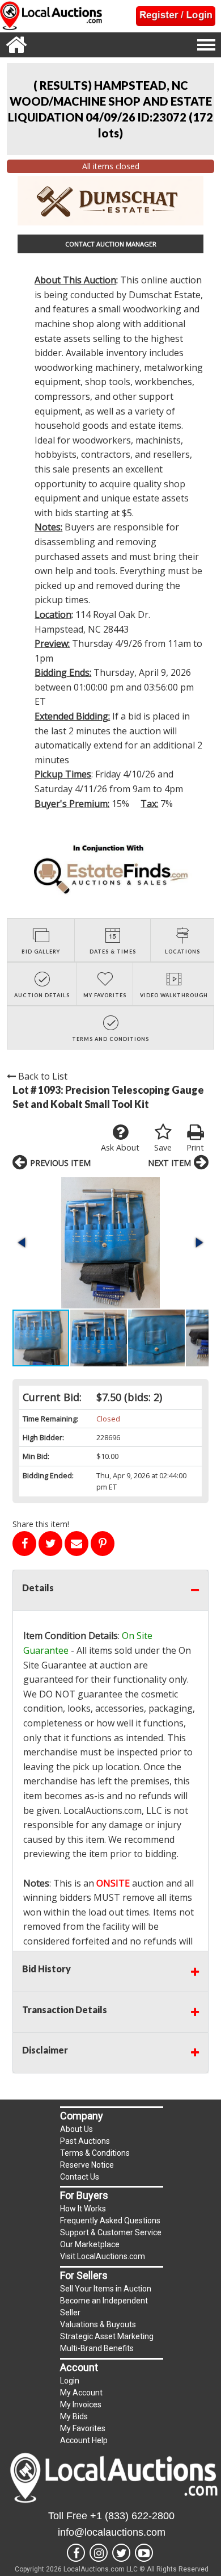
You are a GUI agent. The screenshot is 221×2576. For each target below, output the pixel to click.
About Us (76, 2129)
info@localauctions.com (112, 2532)
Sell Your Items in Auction (106, 2289)
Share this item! (41, 1524)
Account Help (84, 2440)
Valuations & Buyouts (98, 2324)
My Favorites (83, 2428)
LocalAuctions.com (103, 1810)
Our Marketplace (90, 2244)
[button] (110, 1243)
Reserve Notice (87, 2165)
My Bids (74, 2416)
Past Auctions (85, 2141)
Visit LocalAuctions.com (103, 2256)
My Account (81, 2393)
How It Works (83, 2209)
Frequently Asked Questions (110, 2220)
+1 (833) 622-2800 (132, 2516)
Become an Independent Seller (104, 2307)
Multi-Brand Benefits (97, 2348)
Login (70, 2381)
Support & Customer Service (111, 2232)
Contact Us (80, 2177)
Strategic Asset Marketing (107, 2336)
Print (195, 1147)
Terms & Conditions (95, 2153)
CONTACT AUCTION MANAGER (111, 244)
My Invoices (81, 2404)
